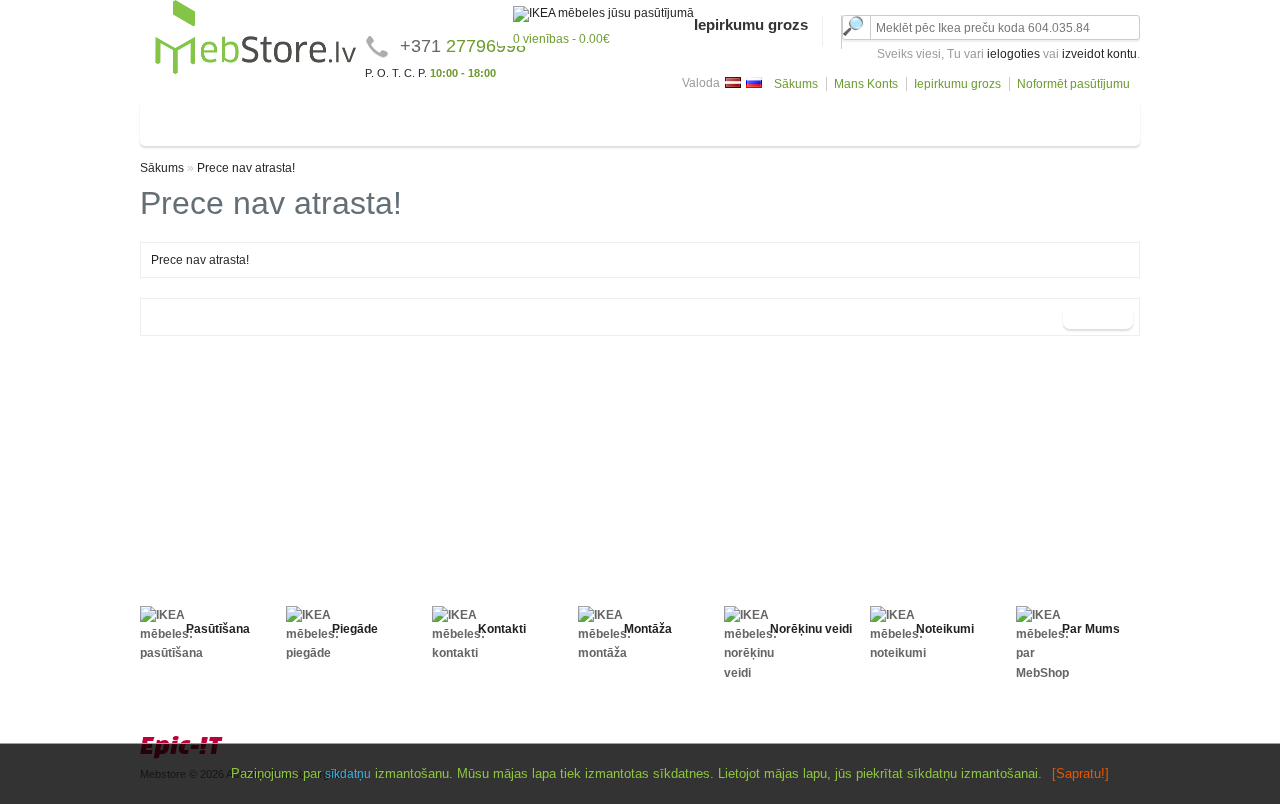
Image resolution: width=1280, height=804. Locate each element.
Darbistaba (732, 119)
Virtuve (474, 119)
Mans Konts (866, 84)
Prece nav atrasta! (246, 168)
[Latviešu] (733, 82)
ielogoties (1013, 54)
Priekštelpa (647, 119)
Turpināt (1098, 317)
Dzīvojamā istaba (205, 119)
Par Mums (1091, 629)
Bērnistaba (402, 119)
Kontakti (502, 629)
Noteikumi (945, 629)
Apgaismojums (827, 119)
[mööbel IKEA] (255, 71)
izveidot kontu (1099, 54)
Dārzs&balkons (1072, 119)
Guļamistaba (313, 119)
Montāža (648, 629)
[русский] (754, 82)
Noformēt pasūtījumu (1073, 84)
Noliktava (980, 119)
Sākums (796, 84)
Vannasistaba (555, 119)
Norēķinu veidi (811, 629)
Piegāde (355, 629)
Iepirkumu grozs (957, 84)
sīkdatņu (348, 774)
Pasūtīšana (218, 629)
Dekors (911, 119)
